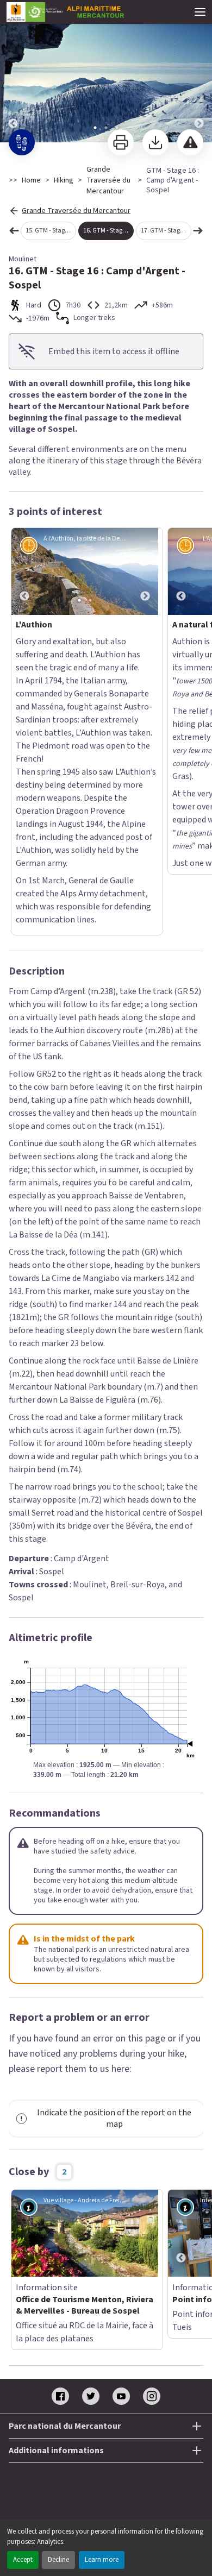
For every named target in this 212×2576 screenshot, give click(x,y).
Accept (23, 2560)
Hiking (64, 180)
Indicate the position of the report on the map (114, 1864)
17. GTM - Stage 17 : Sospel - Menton (166, 231)
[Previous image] (13, 72)
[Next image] (199, 72)
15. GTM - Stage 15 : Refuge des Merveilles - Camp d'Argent (51, 231)
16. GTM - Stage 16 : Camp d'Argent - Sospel (108, 231)
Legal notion (106, 2284)
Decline (58, 2560)
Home (31, 180)
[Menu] (200, 12)
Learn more (102, 2560)
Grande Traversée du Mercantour (108, 180)
